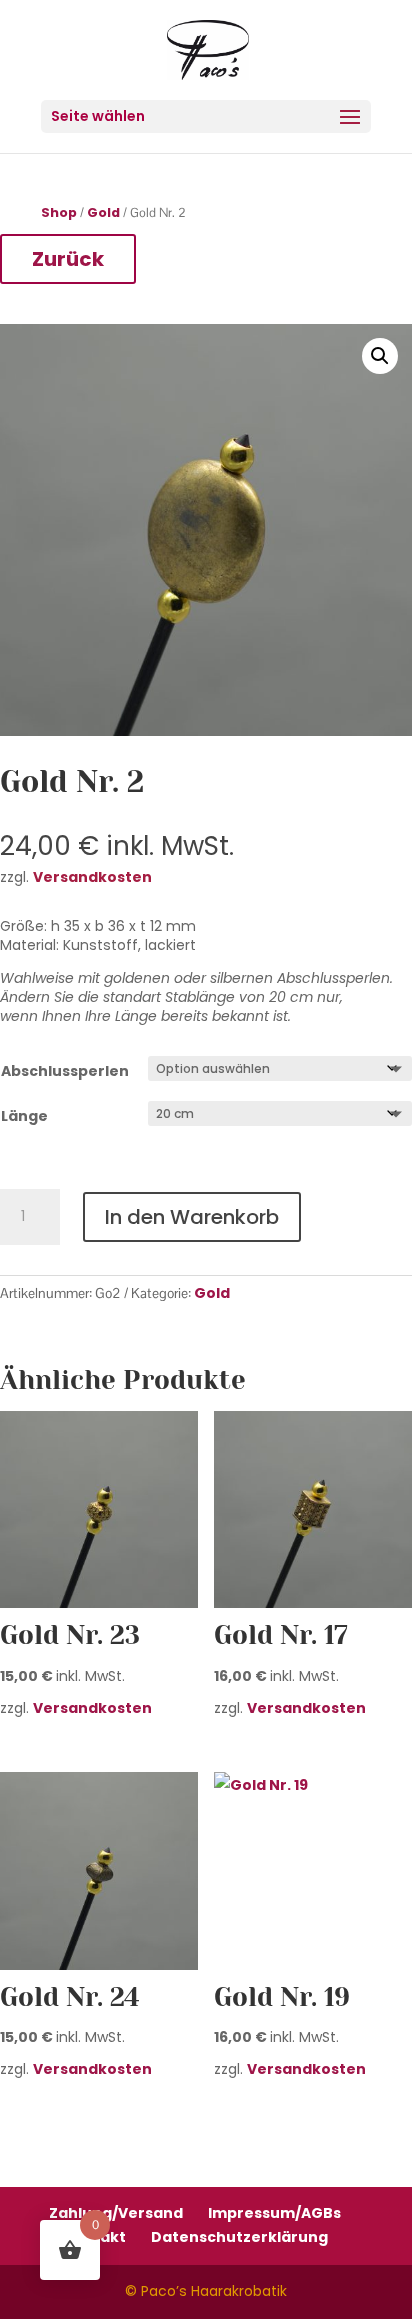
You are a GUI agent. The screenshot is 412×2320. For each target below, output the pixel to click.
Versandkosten (92, 1708)
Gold (103, 213)
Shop (59, 213)
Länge (24, 1116)
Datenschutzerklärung (239, 2237)
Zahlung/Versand (116, 2213)
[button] (380, 356)
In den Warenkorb (192, 1217)
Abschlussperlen (65, 1071)
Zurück (68, 259)
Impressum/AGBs (274, 2213)
